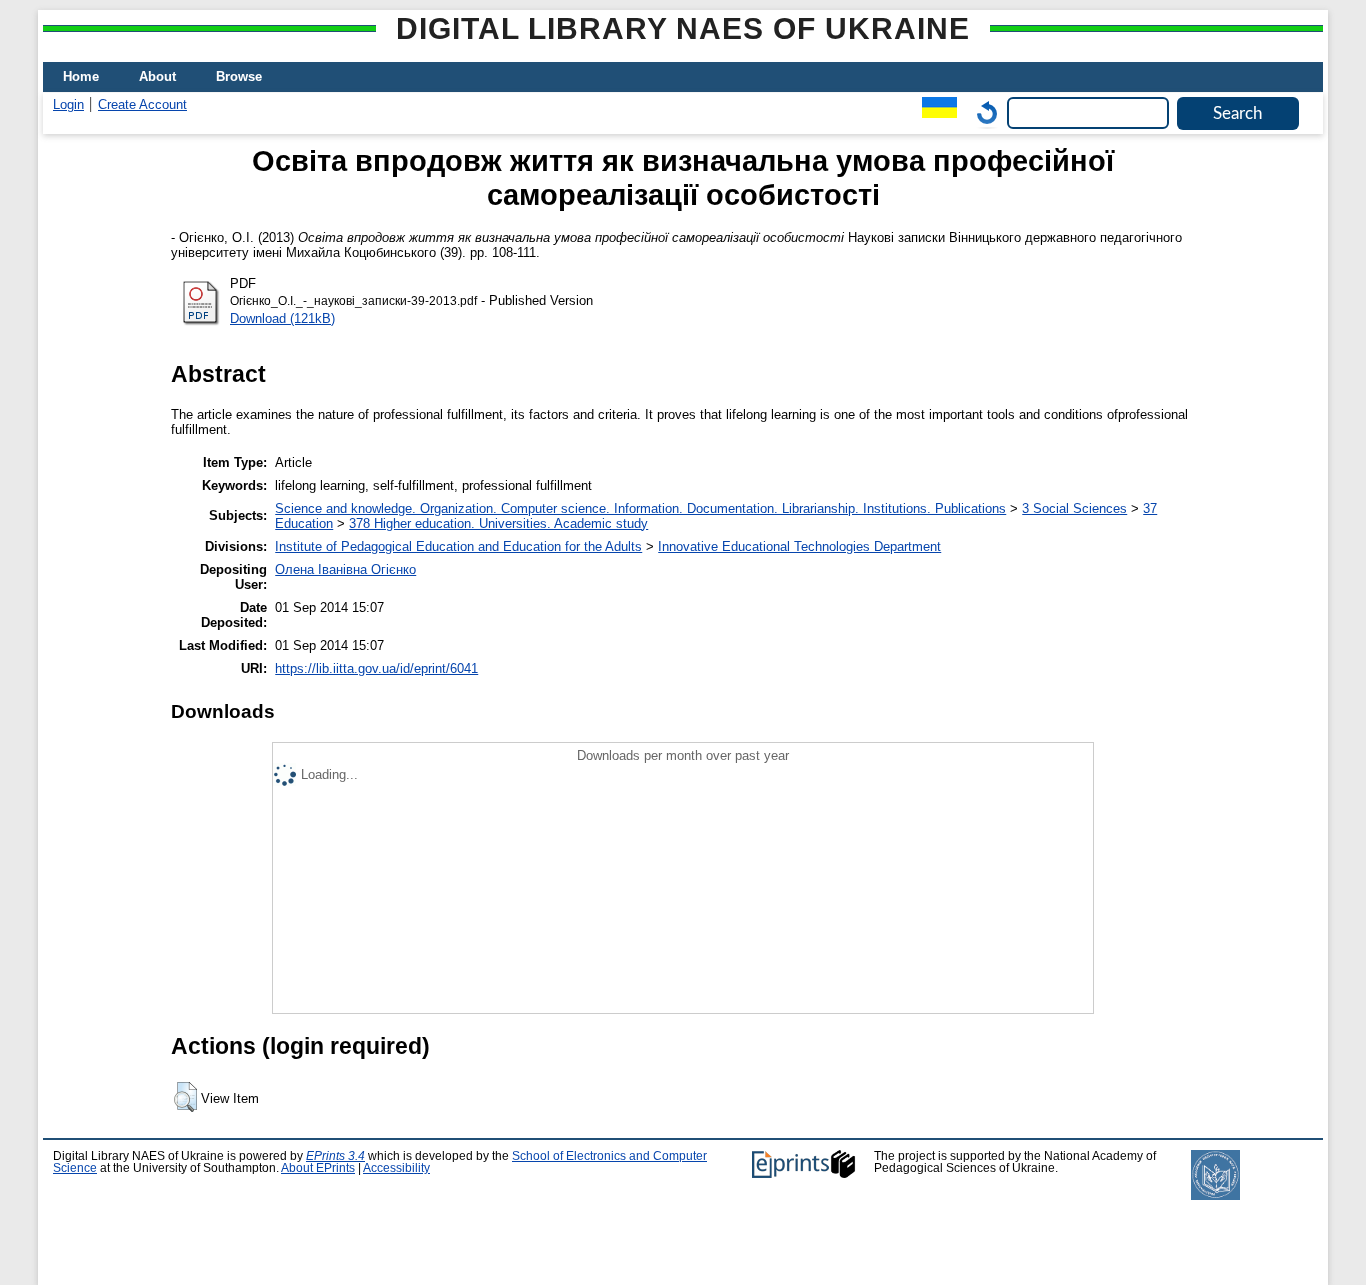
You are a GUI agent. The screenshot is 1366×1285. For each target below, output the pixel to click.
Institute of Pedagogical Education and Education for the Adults (458, 546)
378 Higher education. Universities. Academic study (498, 523)
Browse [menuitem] (239, 76)
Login (68, 104)
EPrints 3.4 (335, 1156)
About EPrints (318, 1168)
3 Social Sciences (1074, 508)
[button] (185, 1097)
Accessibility (396, 1168)
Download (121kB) (282, 318)
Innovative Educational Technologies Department (799, 546)
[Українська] (934, 112)
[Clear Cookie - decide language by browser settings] (982, 112)
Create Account (142, 104)
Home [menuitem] (81, 76)
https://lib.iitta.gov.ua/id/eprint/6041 (376, 668)
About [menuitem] (157, 76)
